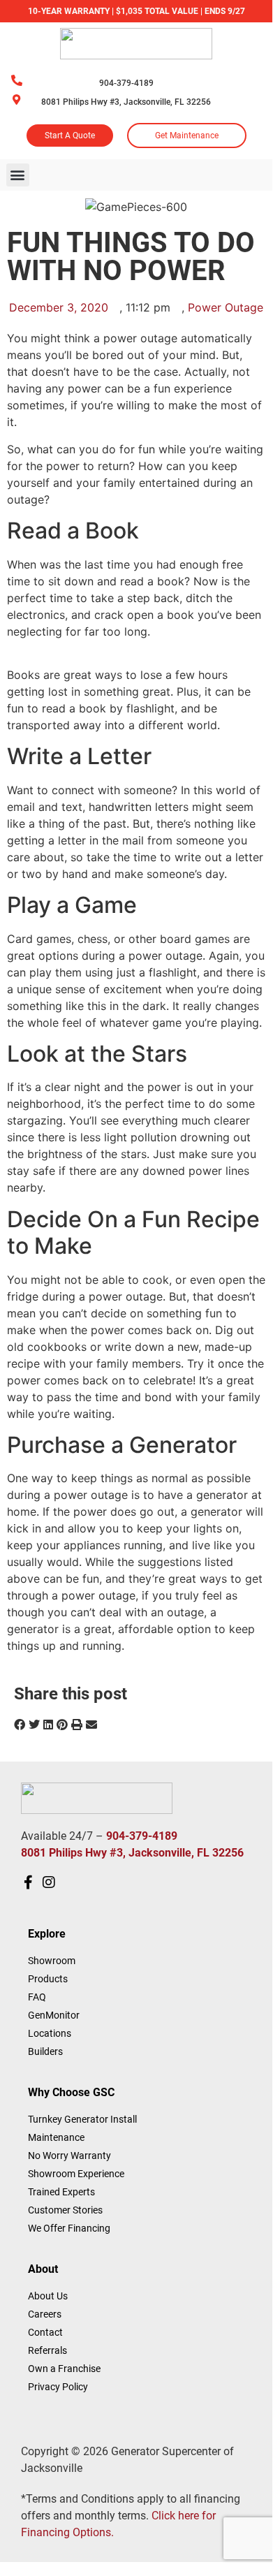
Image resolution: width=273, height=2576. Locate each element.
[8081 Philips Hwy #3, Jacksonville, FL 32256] (16, 100)
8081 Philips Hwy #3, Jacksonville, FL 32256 (126, 102)
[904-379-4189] (17, 80)
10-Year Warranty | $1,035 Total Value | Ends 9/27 (136, 11)
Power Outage (226, 307)
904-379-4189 (126, 83)
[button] (18, 175)
